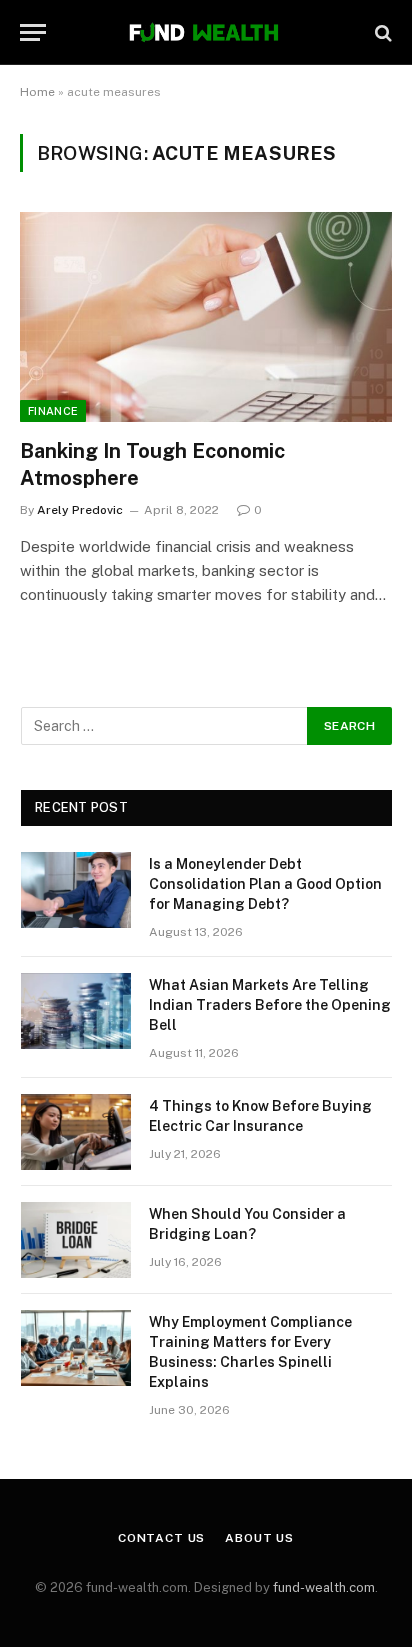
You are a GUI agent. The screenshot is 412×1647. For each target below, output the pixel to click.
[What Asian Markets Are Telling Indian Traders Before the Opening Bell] (76, 1011)
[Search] (381, 32)
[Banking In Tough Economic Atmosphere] (206, 316)
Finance (53, 411)
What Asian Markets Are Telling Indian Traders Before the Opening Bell (270, 1005)
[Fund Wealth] (205, 32)
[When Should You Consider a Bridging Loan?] (76, 1240)
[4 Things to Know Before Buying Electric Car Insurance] (76, 1132)
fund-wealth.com (324, 1587)
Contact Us (161, 1538)
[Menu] (33, 32)
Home (37, 92)
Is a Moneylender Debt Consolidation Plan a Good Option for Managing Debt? (265, 884)
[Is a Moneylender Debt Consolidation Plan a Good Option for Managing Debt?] (76, 890)
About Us (259, 1538)
